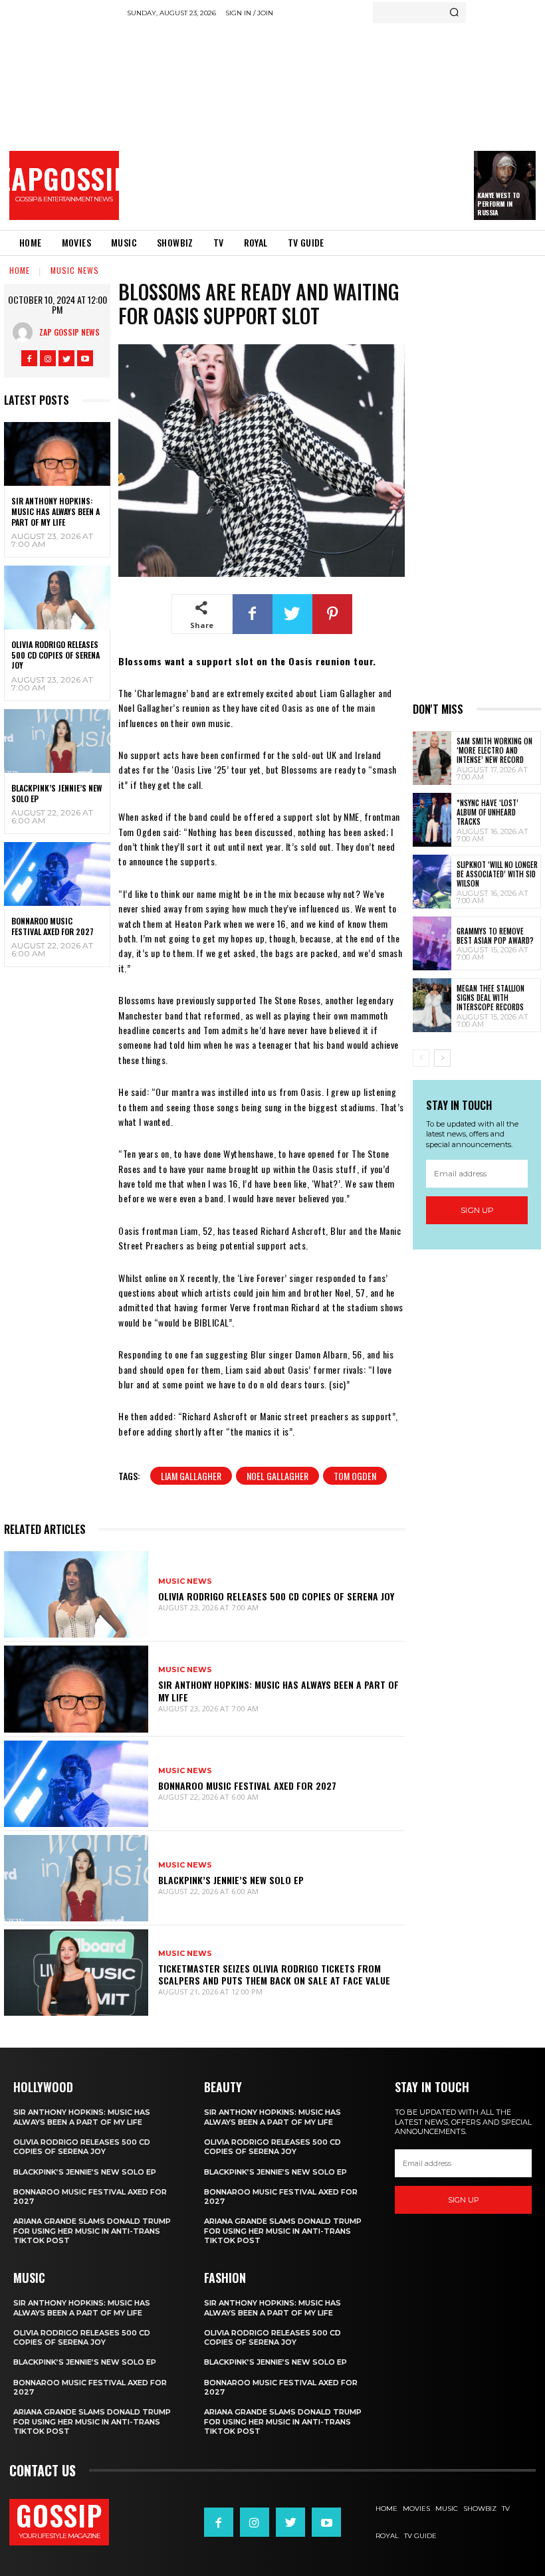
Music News (75, 270)
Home (20, 270)
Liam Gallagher (191, 1476)
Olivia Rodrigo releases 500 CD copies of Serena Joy (55, 655)
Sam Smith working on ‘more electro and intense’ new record (494, 751)
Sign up (477, 1210)
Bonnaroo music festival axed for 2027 (53, 926)
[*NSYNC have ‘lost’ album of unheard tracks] (432, 820)
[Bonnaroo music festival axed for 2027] (57, 874)
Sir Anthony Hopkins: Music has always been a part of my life (55, 511)
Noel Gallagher (277, 1476)
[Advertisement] (336, 123)
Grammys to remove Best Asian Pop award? (495, 936)
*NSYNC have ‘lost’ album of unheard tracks (488, 812)
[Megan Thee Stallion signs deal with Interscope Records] (432, 1005)
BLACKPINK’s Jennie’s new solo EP (56, 793)
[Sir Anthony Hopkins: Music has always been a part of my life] (57, 454)
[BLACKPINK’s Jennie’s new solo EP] (57, 741)
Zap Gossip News (69, 332)
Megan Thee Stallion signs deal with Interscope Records (490, 998)
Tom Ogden (355, 1476)
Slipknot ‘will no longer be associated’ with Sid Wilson (497, 874)
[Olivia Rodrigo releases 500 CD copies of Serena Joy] (57, 597)
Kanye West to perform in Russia (498, 204)
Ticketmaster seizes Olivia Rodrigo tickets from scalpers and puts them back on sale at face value (274, 1974)
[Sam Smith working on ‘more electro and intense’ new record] (432, 758)
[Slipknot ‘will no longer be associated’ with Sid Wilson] (432, 882)
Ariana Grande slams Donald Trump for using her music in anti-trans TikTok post (92, 2231)
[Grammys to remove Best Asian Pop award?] (432, 943)
